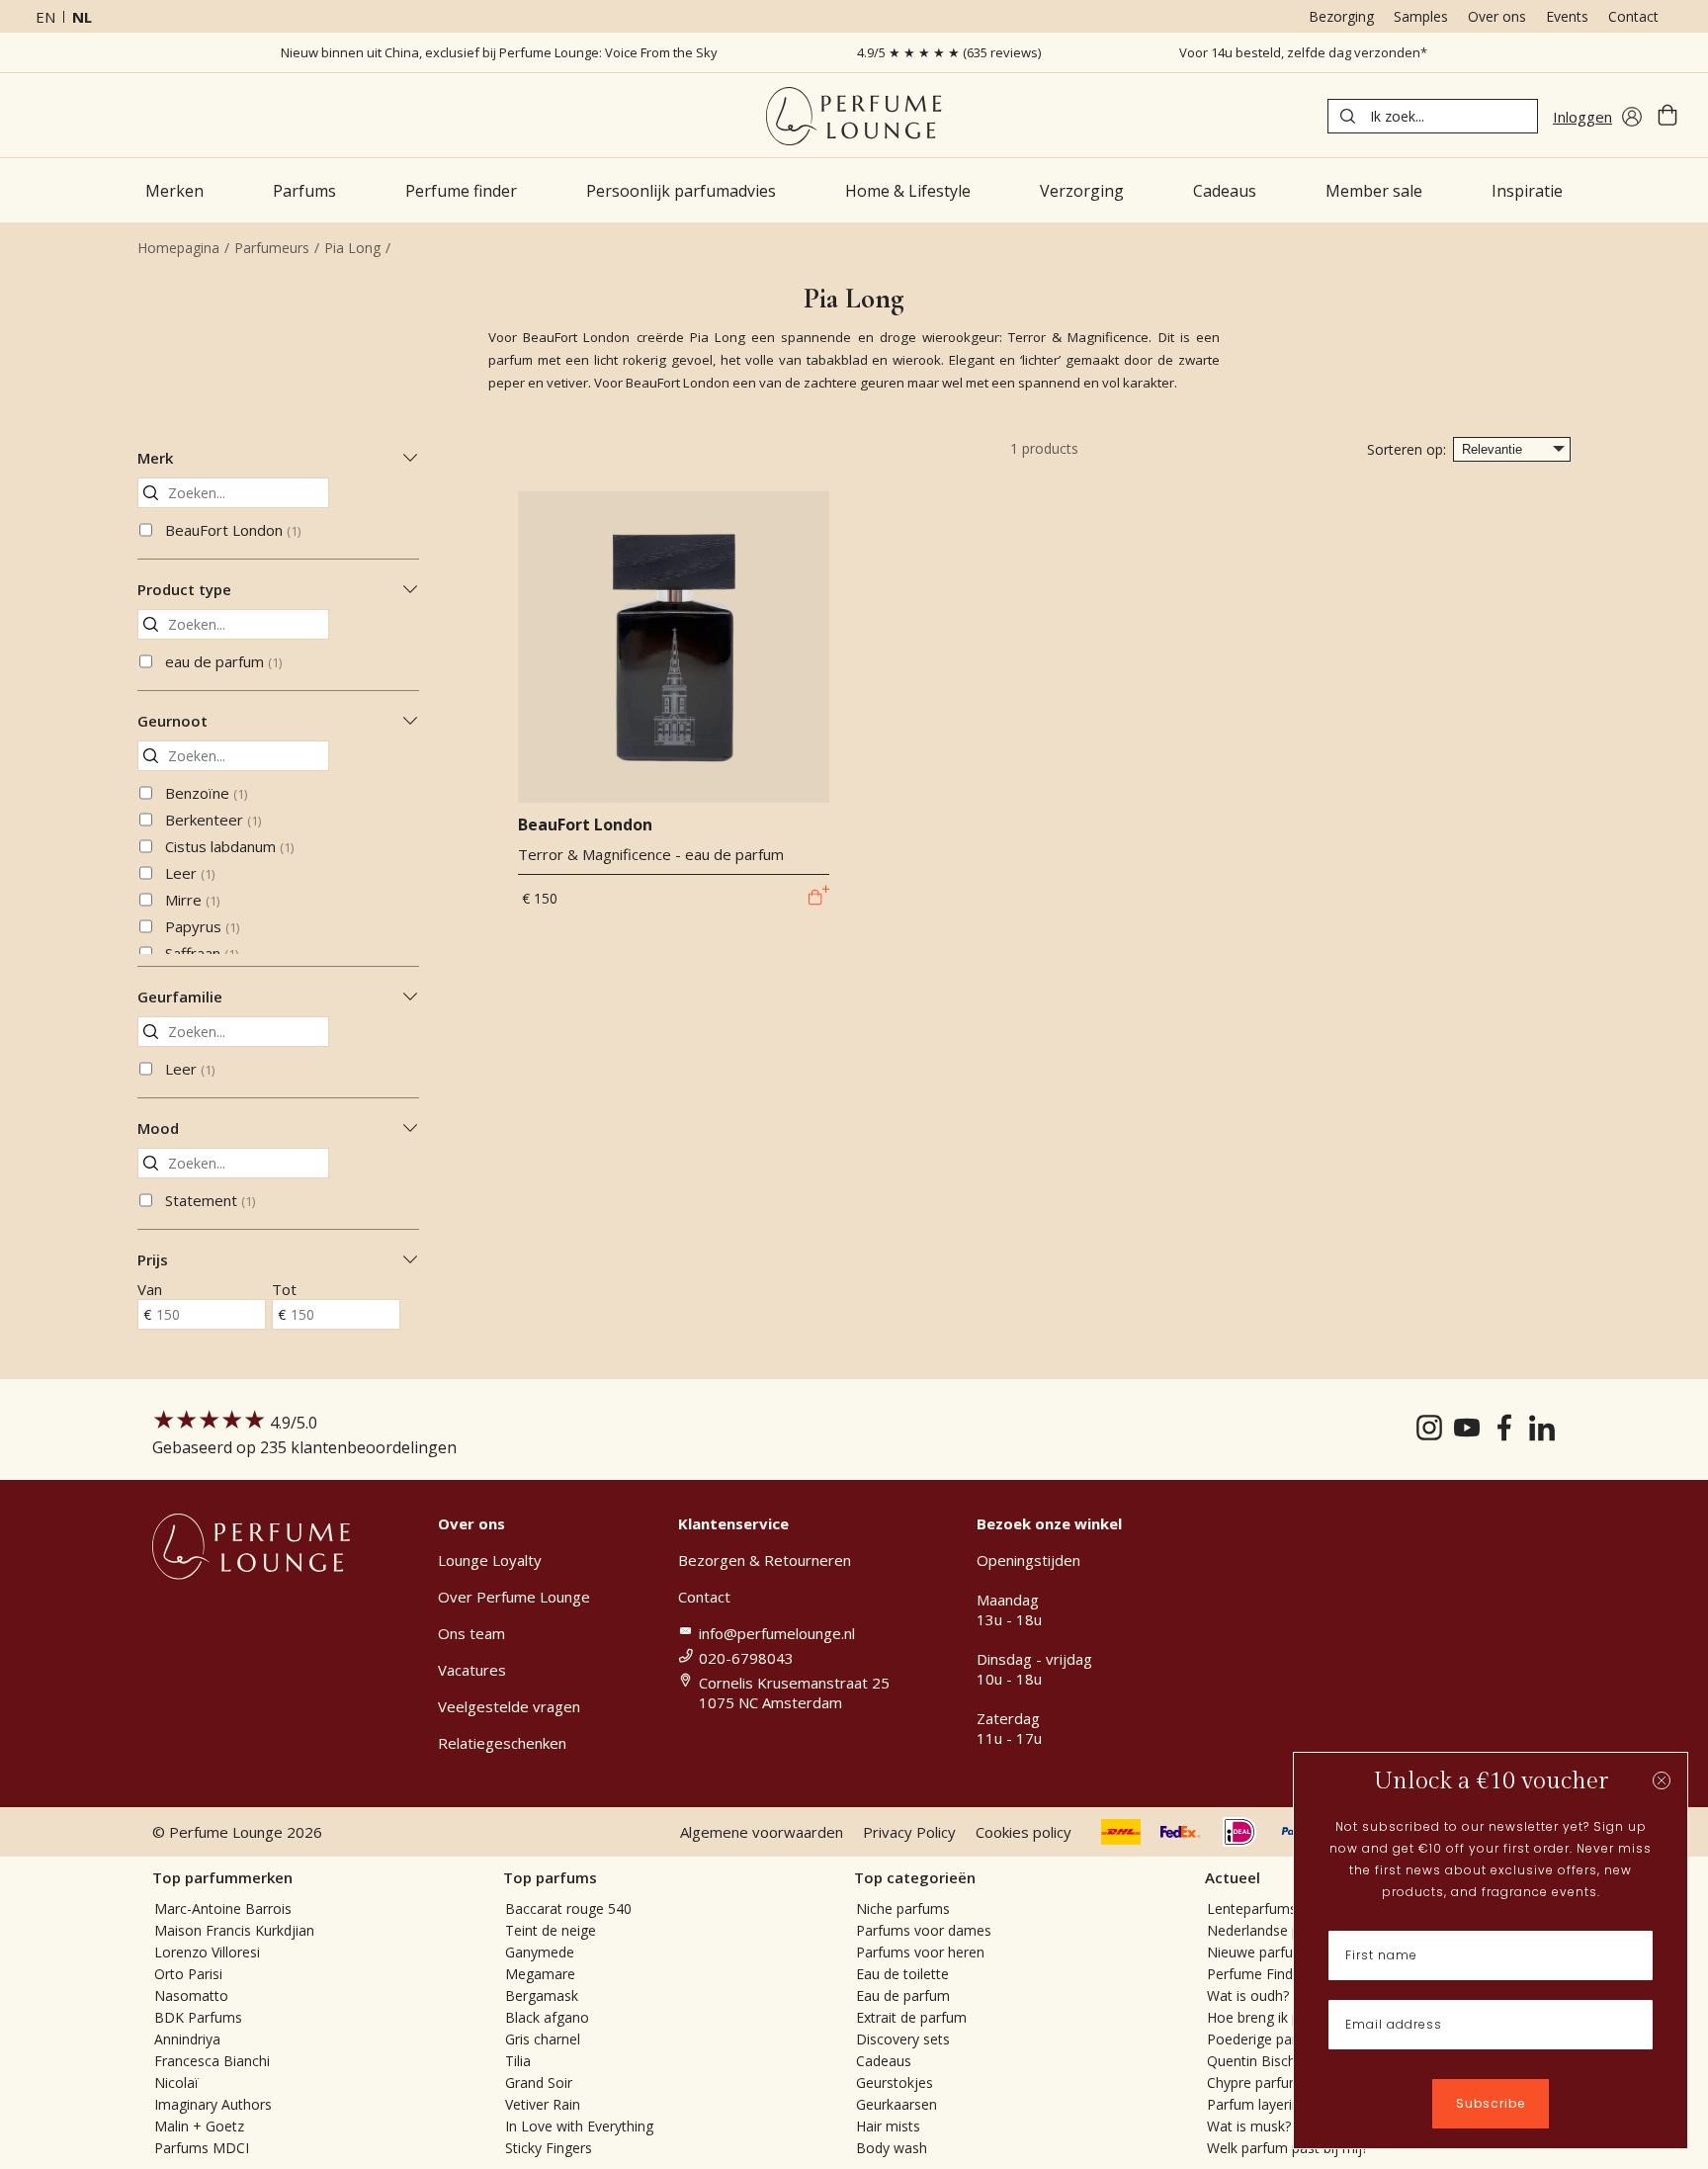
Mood (158, 1128)
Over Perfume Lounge (514, 1597)
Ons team (471, 1633)
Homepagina (178, 248)
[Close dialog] (1662, 1780)
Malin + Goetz (199, 2126)
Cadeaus (884, 2061)
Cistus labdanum (229, 846)
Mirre (192, 900)
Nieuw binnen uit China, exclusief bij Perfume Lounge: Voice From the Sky (499, 52)
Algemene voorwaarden (762, 1832)
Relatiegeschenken (502, 1743)
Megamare (540, 1974)
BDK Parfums (198, 2017)
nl (82, 17)
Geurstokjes (895, 2082)
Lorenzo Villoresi (207, 1952)
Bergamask (542, 1995)
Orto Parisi (188, 1974)
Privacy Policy (909, 1832)
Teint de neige (551, 1930)
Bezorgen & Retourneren (765, 1560)
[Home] (854, 116)
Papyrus (202, 926)
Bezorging (1341, 16)
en (45, 17)
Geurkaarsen (897, 2104)
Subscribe (1491, 2103)
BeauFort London (233, 530)
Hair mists (888, 2126)
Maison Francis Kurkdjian (234, 1930)
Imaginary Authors (213, 2104)
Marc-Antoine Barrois (223, 1909)
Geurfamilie (180, 997)
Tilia (518, 2061)
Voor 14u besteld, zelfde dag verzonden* (1303, 52)
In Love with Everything (579, 2126)
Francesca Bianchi (212, 2061)
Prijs (153, 1259)
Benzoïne (206, 793)
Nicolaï (176, 2082)
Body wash (892, 2148)
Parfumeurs (272, 248)
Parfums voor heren (920, 1952)
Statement (210, 1200)
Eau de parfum (903, 1995)
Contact (1633, 16)
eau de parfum (223, 661)
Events (1567, 16)
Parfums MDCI (202, 2148)
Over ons (1497, 16)
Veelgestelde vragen (509, 1706)
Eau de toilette (902, 1974)
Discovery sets (903, 2039)
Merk (155, 458)
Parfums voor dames (924, 1930)
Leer (190, 873)
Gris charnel (543, 2039)
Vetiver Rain (543, 2104)
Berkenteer (213, 820)
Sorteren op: (1407, 449)
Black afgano (547, 2017)
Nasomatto (191, 1995)
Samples (1421, 16)
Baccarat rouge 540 (568, 1909)
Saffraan (202, 953)
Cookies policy (1024, 1832)
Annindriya (187, 2039)
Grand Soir (539, 2082)
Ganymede (540, 1952)
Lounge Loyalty (490, 1560)
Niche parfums (903, 1909)
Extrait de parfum (911, 2017)
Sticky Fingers (549, 2148)
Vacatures (472, 1670)
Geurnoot (172, 721)
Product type (184, 589)
